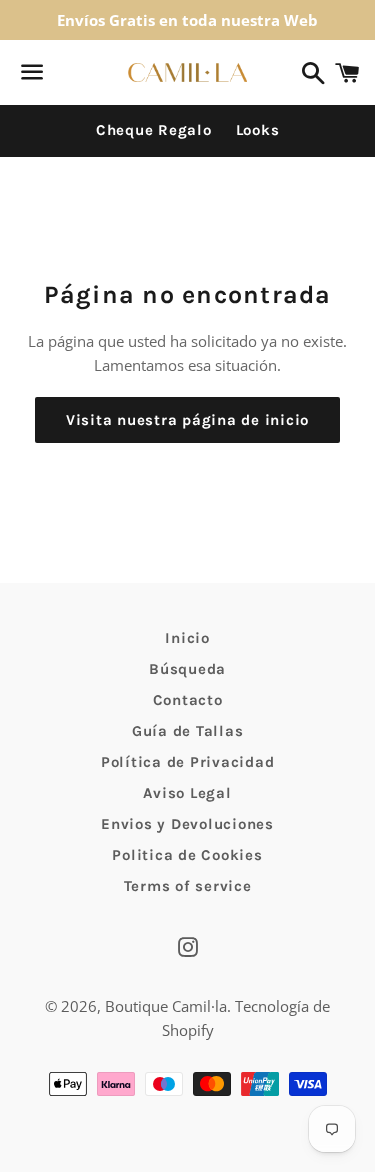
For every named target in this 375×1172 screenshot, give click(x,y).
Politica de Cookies (187, 855)
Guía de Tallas (188, 731)
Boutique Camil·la (166, 1006)
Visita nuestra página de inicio (187, 420)
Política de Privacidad (188, 762)
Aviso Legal (187, 793)
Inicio (187, 638)
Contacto (188, 700)
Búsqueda (187, 669)
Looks (258, 130)
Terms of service (188, 886)
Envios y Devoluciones (187, 824)
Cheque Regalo (154, 130)
